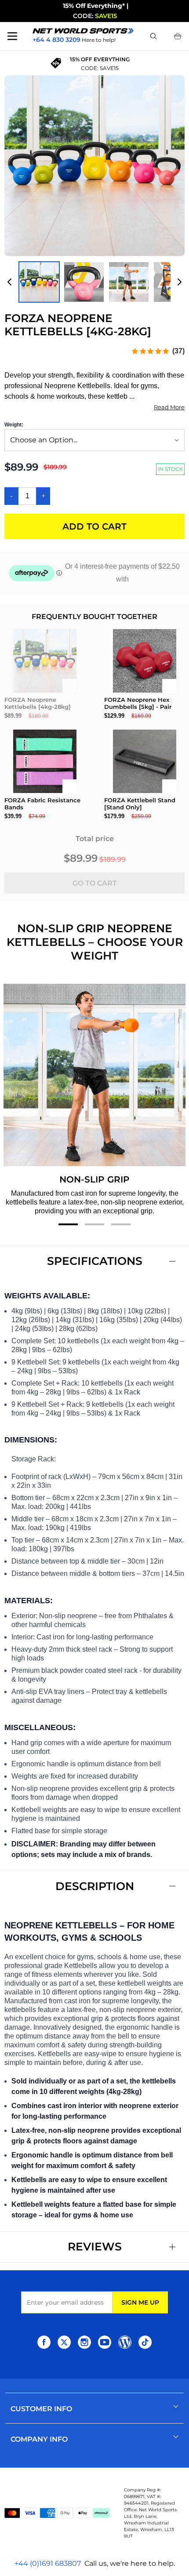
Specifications (95, 1261)
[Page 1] (68, 1224)
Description (95, 1886)
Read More (169, 407)
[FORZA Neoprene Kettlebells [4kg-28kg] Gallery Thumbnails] (94, 282)
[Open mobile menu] (12, 36)
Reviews (95, 2246)
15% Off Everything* (94, 6)
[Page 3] (121, 1224)
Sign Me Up (140, 2302)
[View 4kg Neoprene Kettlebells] (84, 282)
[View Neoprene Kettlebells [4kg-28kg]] (129, 282)
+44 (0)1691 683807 (48, 2563)
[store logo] (83, 31)
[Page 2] (94, 1224)
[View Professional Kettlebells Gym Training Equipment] (39, 282)
